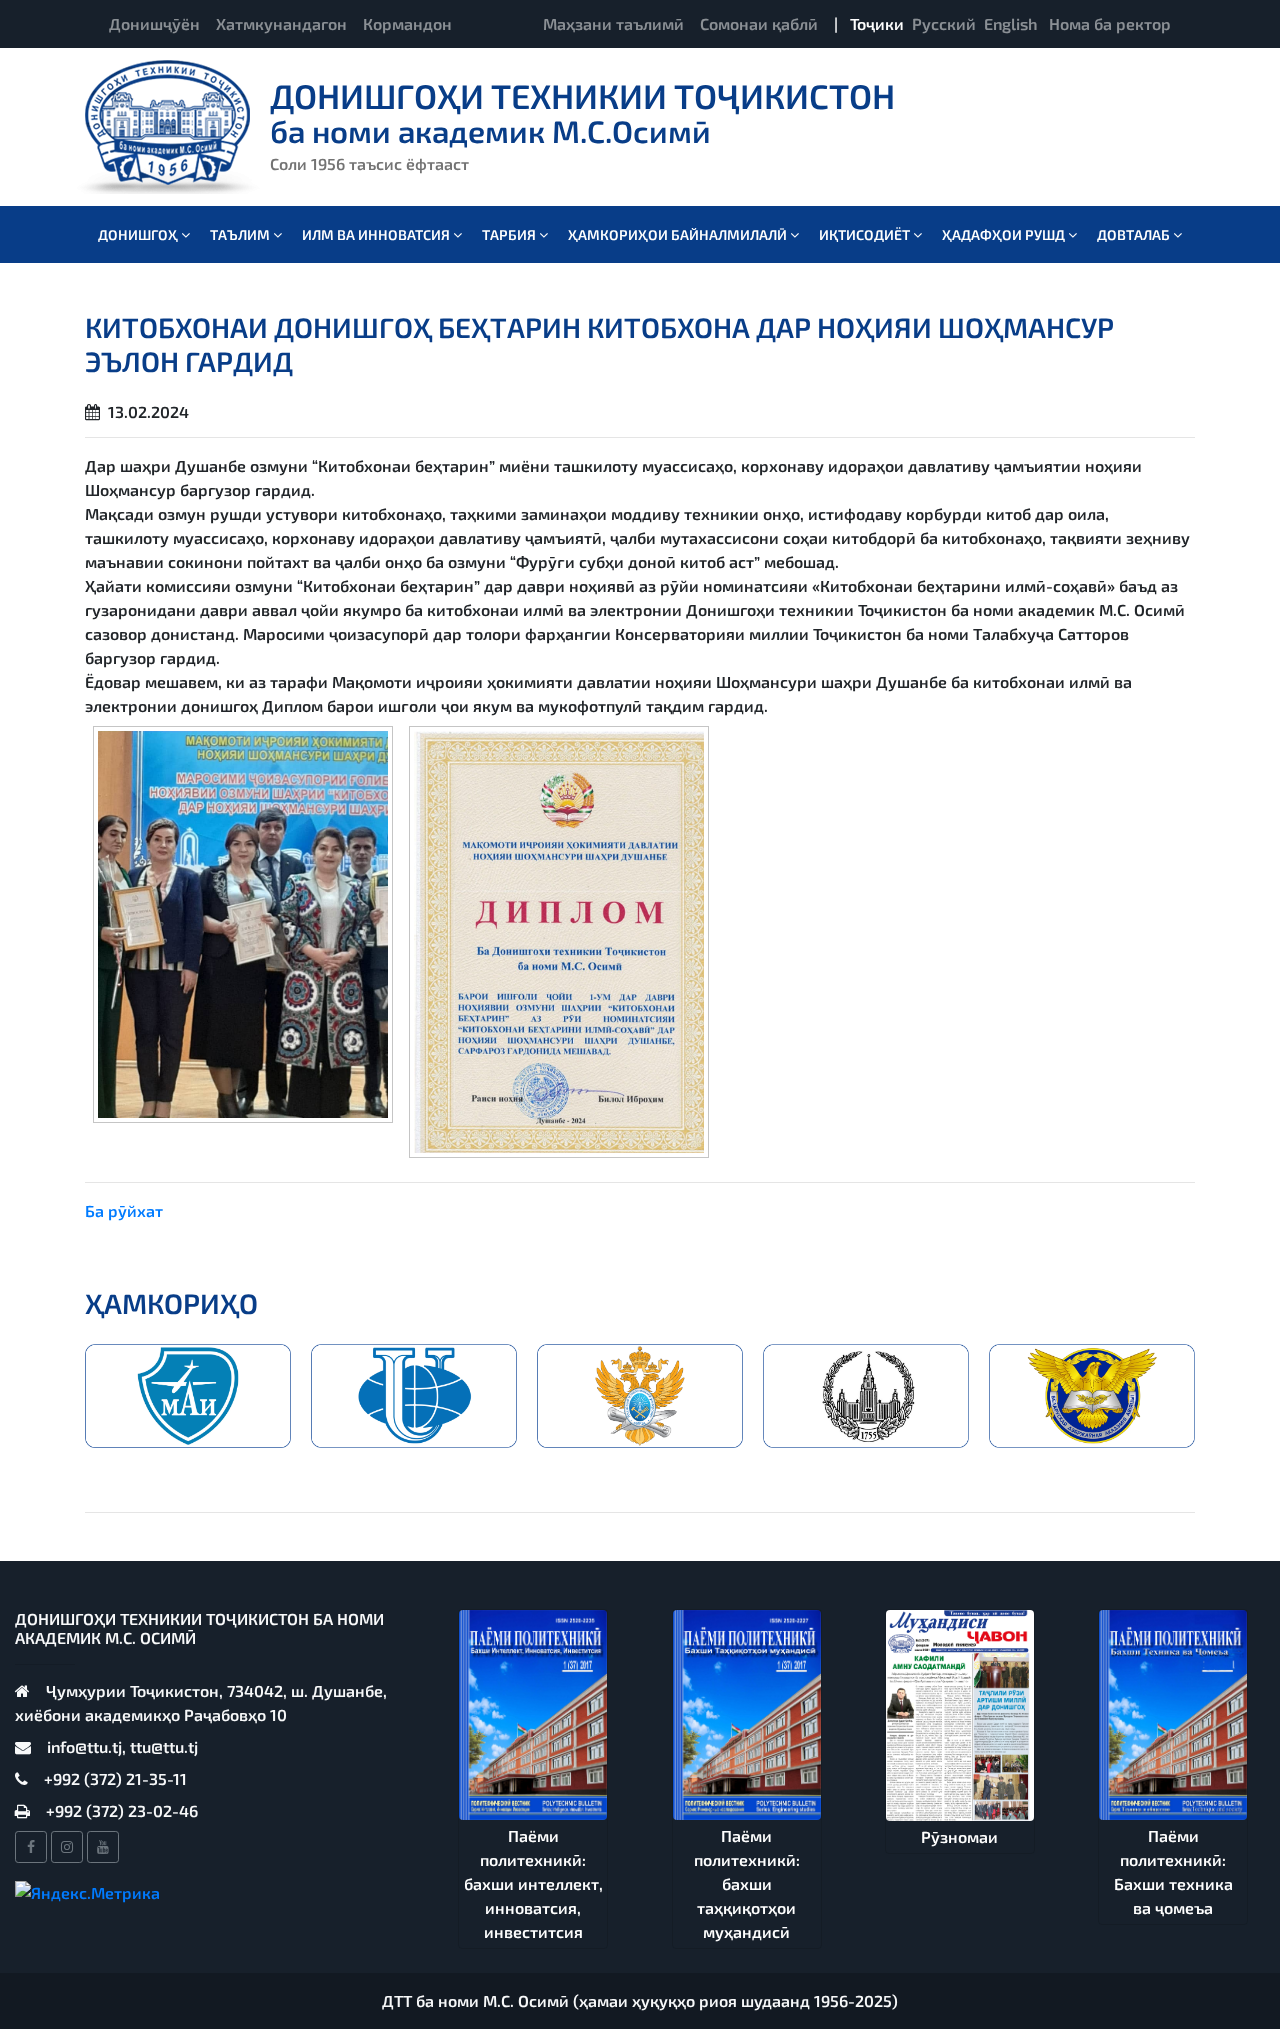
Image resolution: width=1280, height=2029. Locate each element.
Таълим (241, 234)
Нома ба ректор (1110, 23)
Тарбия (510, 234)
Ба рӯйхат (124, 1210)
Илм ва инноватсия (377, 234)
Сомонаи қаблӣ (759, 23)
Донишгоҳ (139, 234)
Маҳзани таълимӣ (613, 23)
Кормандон (407, 23)
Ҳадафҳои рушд (1005, 234)
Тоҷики (877, 23)
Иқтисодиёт (866, 234)
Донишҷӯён (154, 23)
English (1010, 23)
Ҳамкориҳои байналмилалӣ (679, 234)
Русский (944, 23)
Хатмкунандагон (281, 23)
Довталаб (1135, 234)
